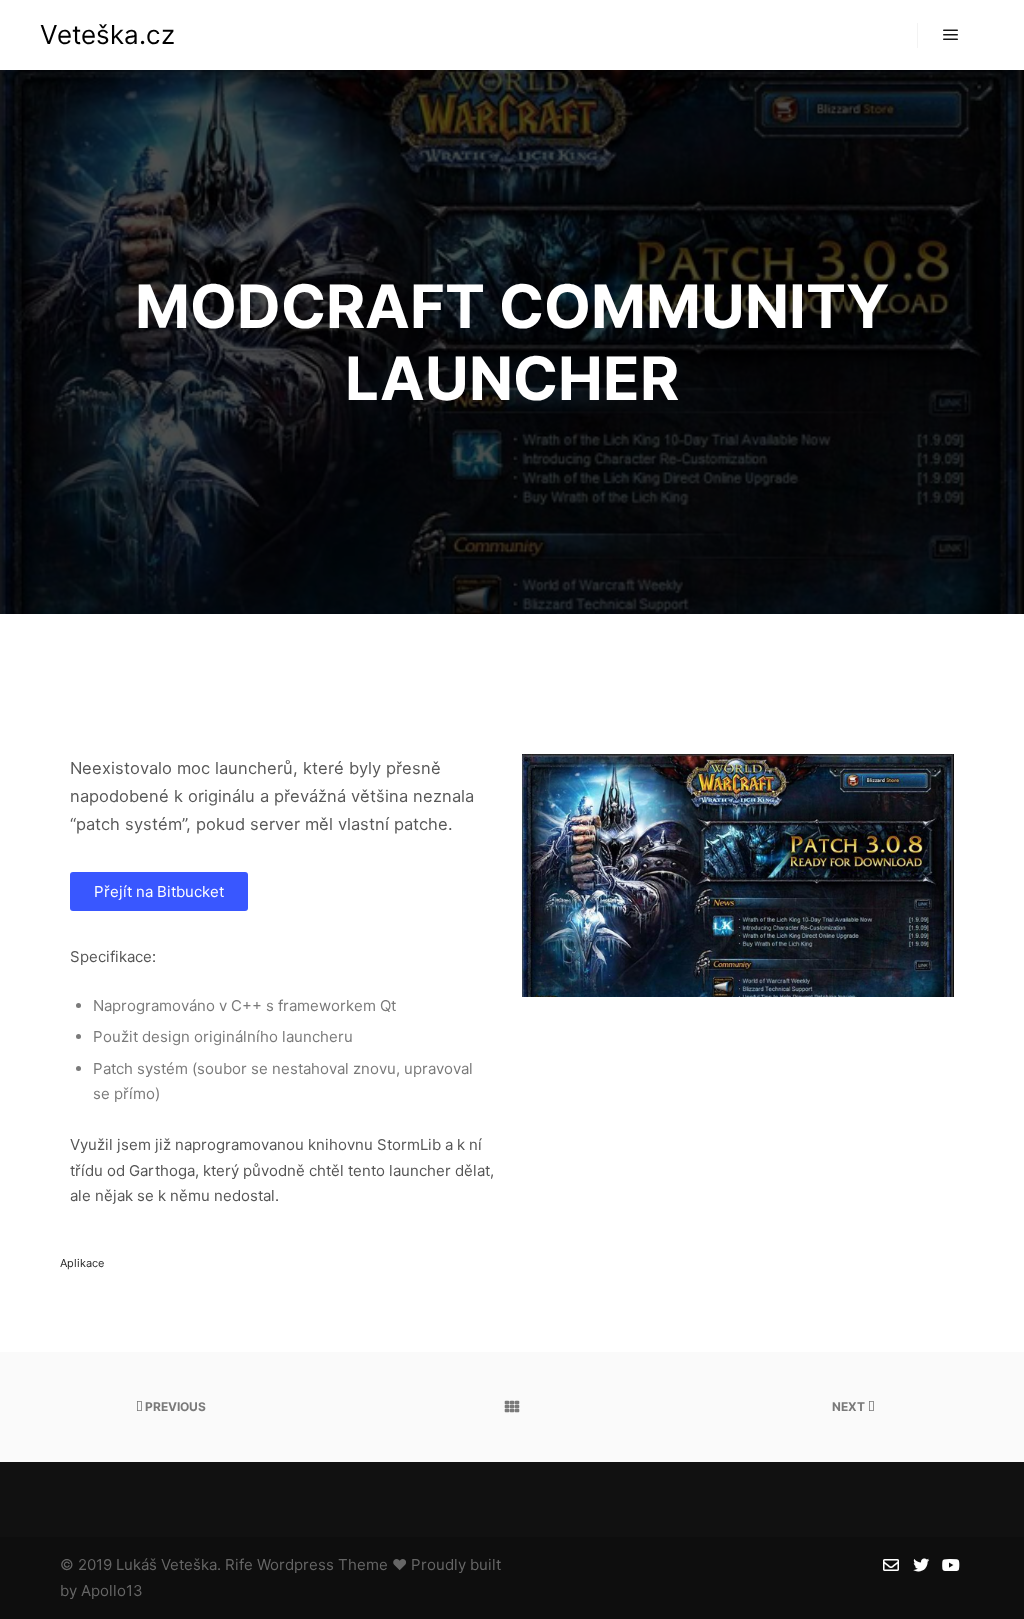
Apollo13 (112, 1590)
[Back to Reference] (511, 1407)
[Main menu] (951, 35)
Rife (239, 1564)
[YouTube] (951, 1565)
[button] (159, 891)
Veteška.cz (107, 34)
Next (850, 1406)
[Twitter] (921, 1565)
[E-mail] (891, 1565)
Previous (174, 1406)
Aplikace (82, 1263)
